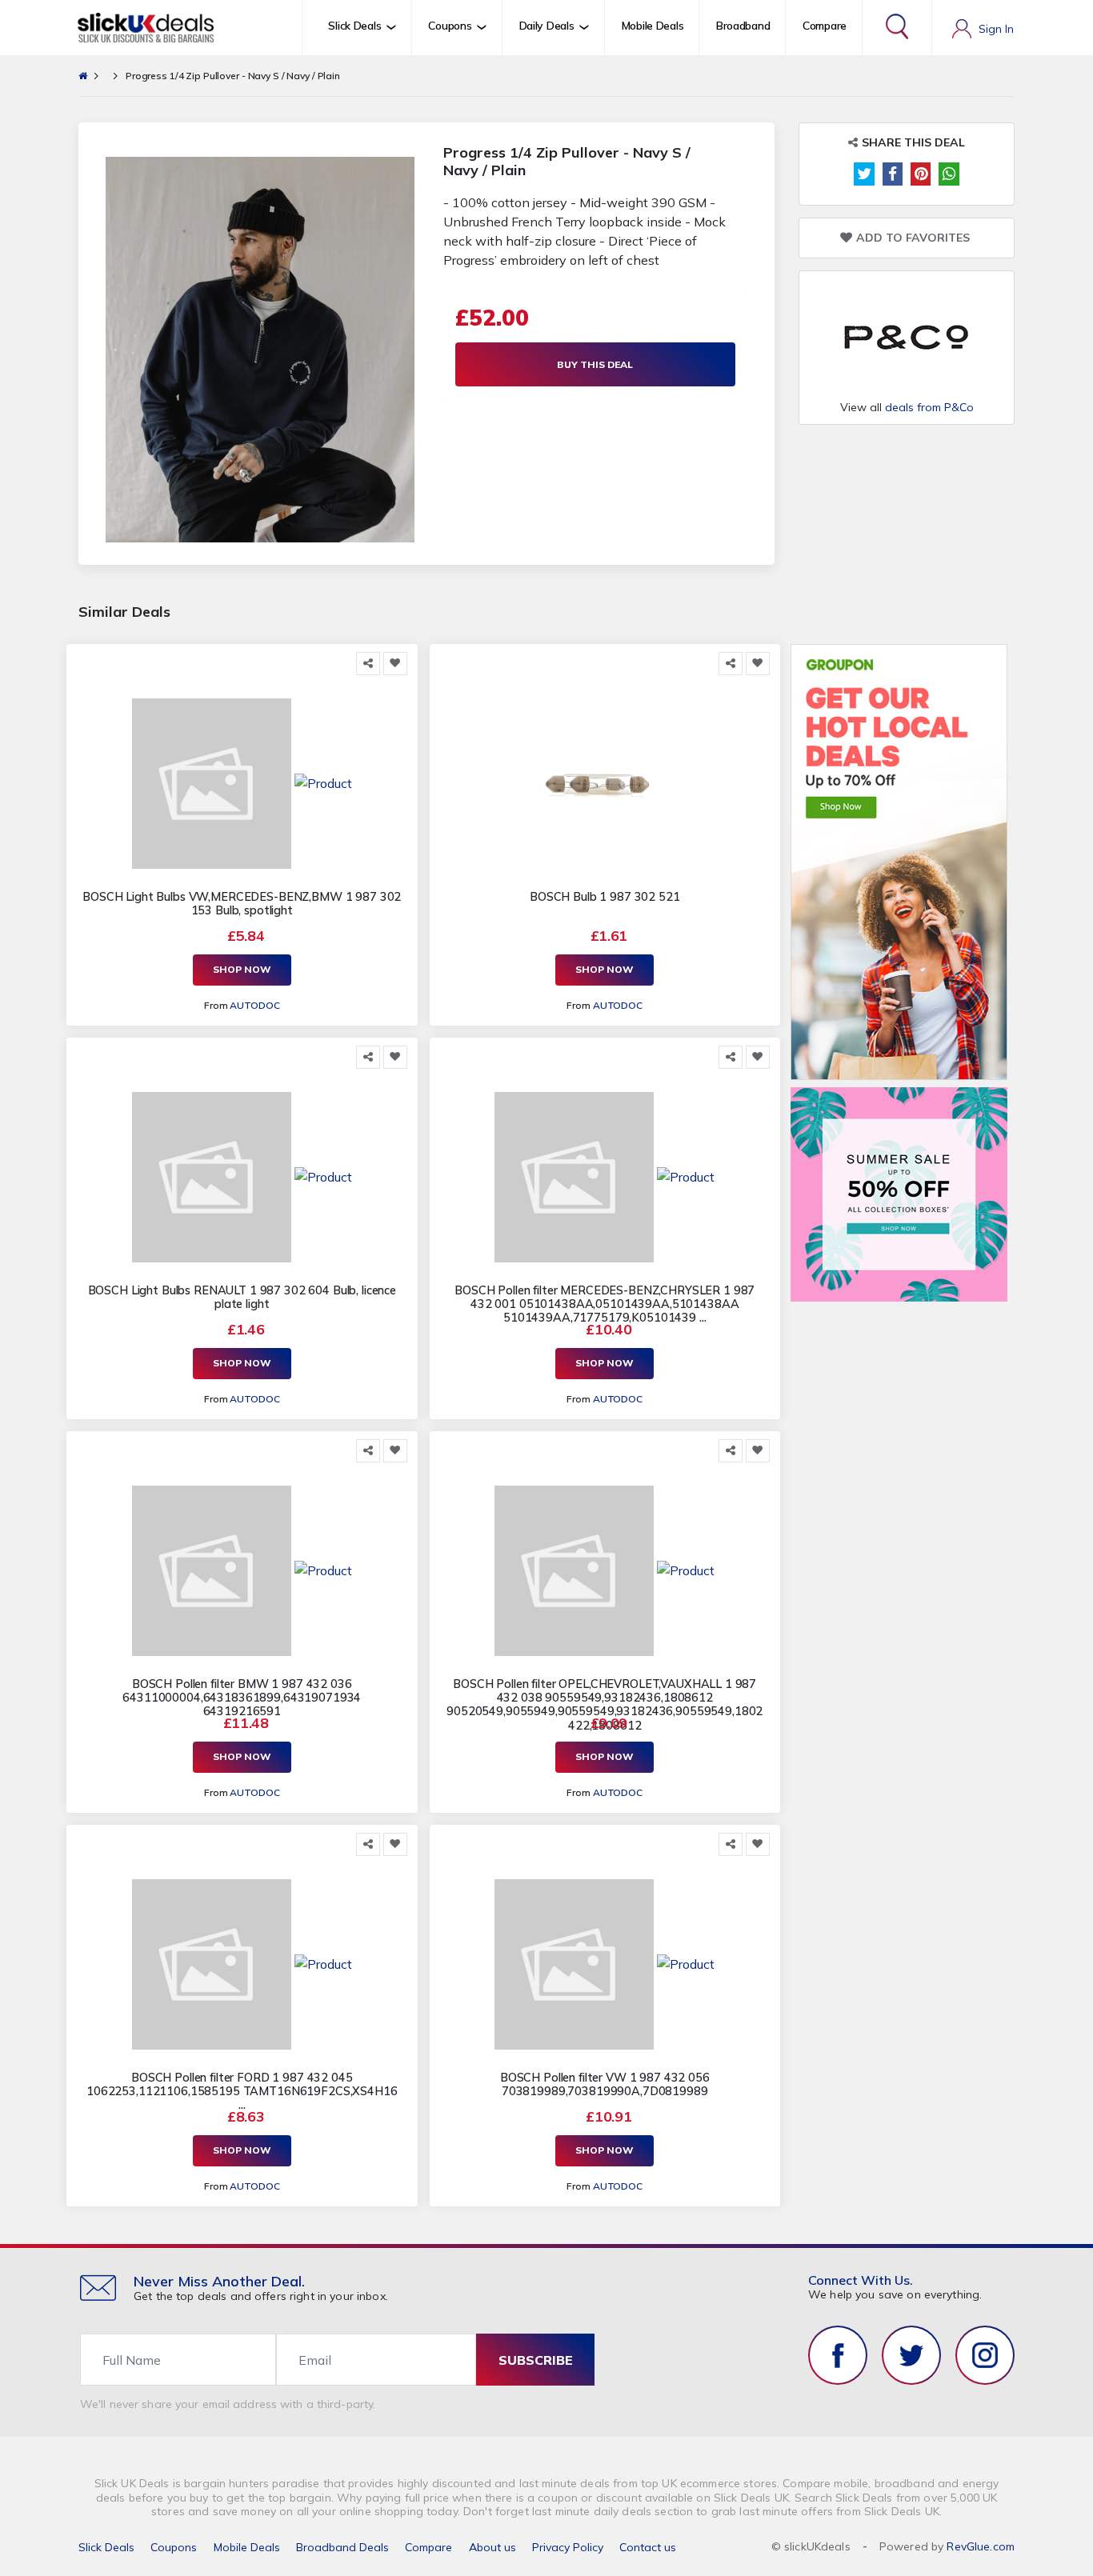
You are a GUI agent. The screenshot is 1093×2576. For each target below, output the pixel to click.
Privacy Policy (568, 2547)
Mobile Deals (653, 26)
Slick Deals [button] (354, 26)
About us (492, 2547)
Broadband (743, 26)
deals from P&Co (929, 407)
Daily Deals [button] (547, 26)
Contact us (648, 2547)
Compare (825, 26)
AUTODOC (254, 1005)
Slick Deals (106, 2547)
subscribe (536, 2360)
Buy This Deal (595, 364)
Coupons (174, 2547)
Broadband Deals (342, 2547)
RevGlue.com (981, 2546)
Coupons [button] (450, 26)
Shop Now (242, 969)
